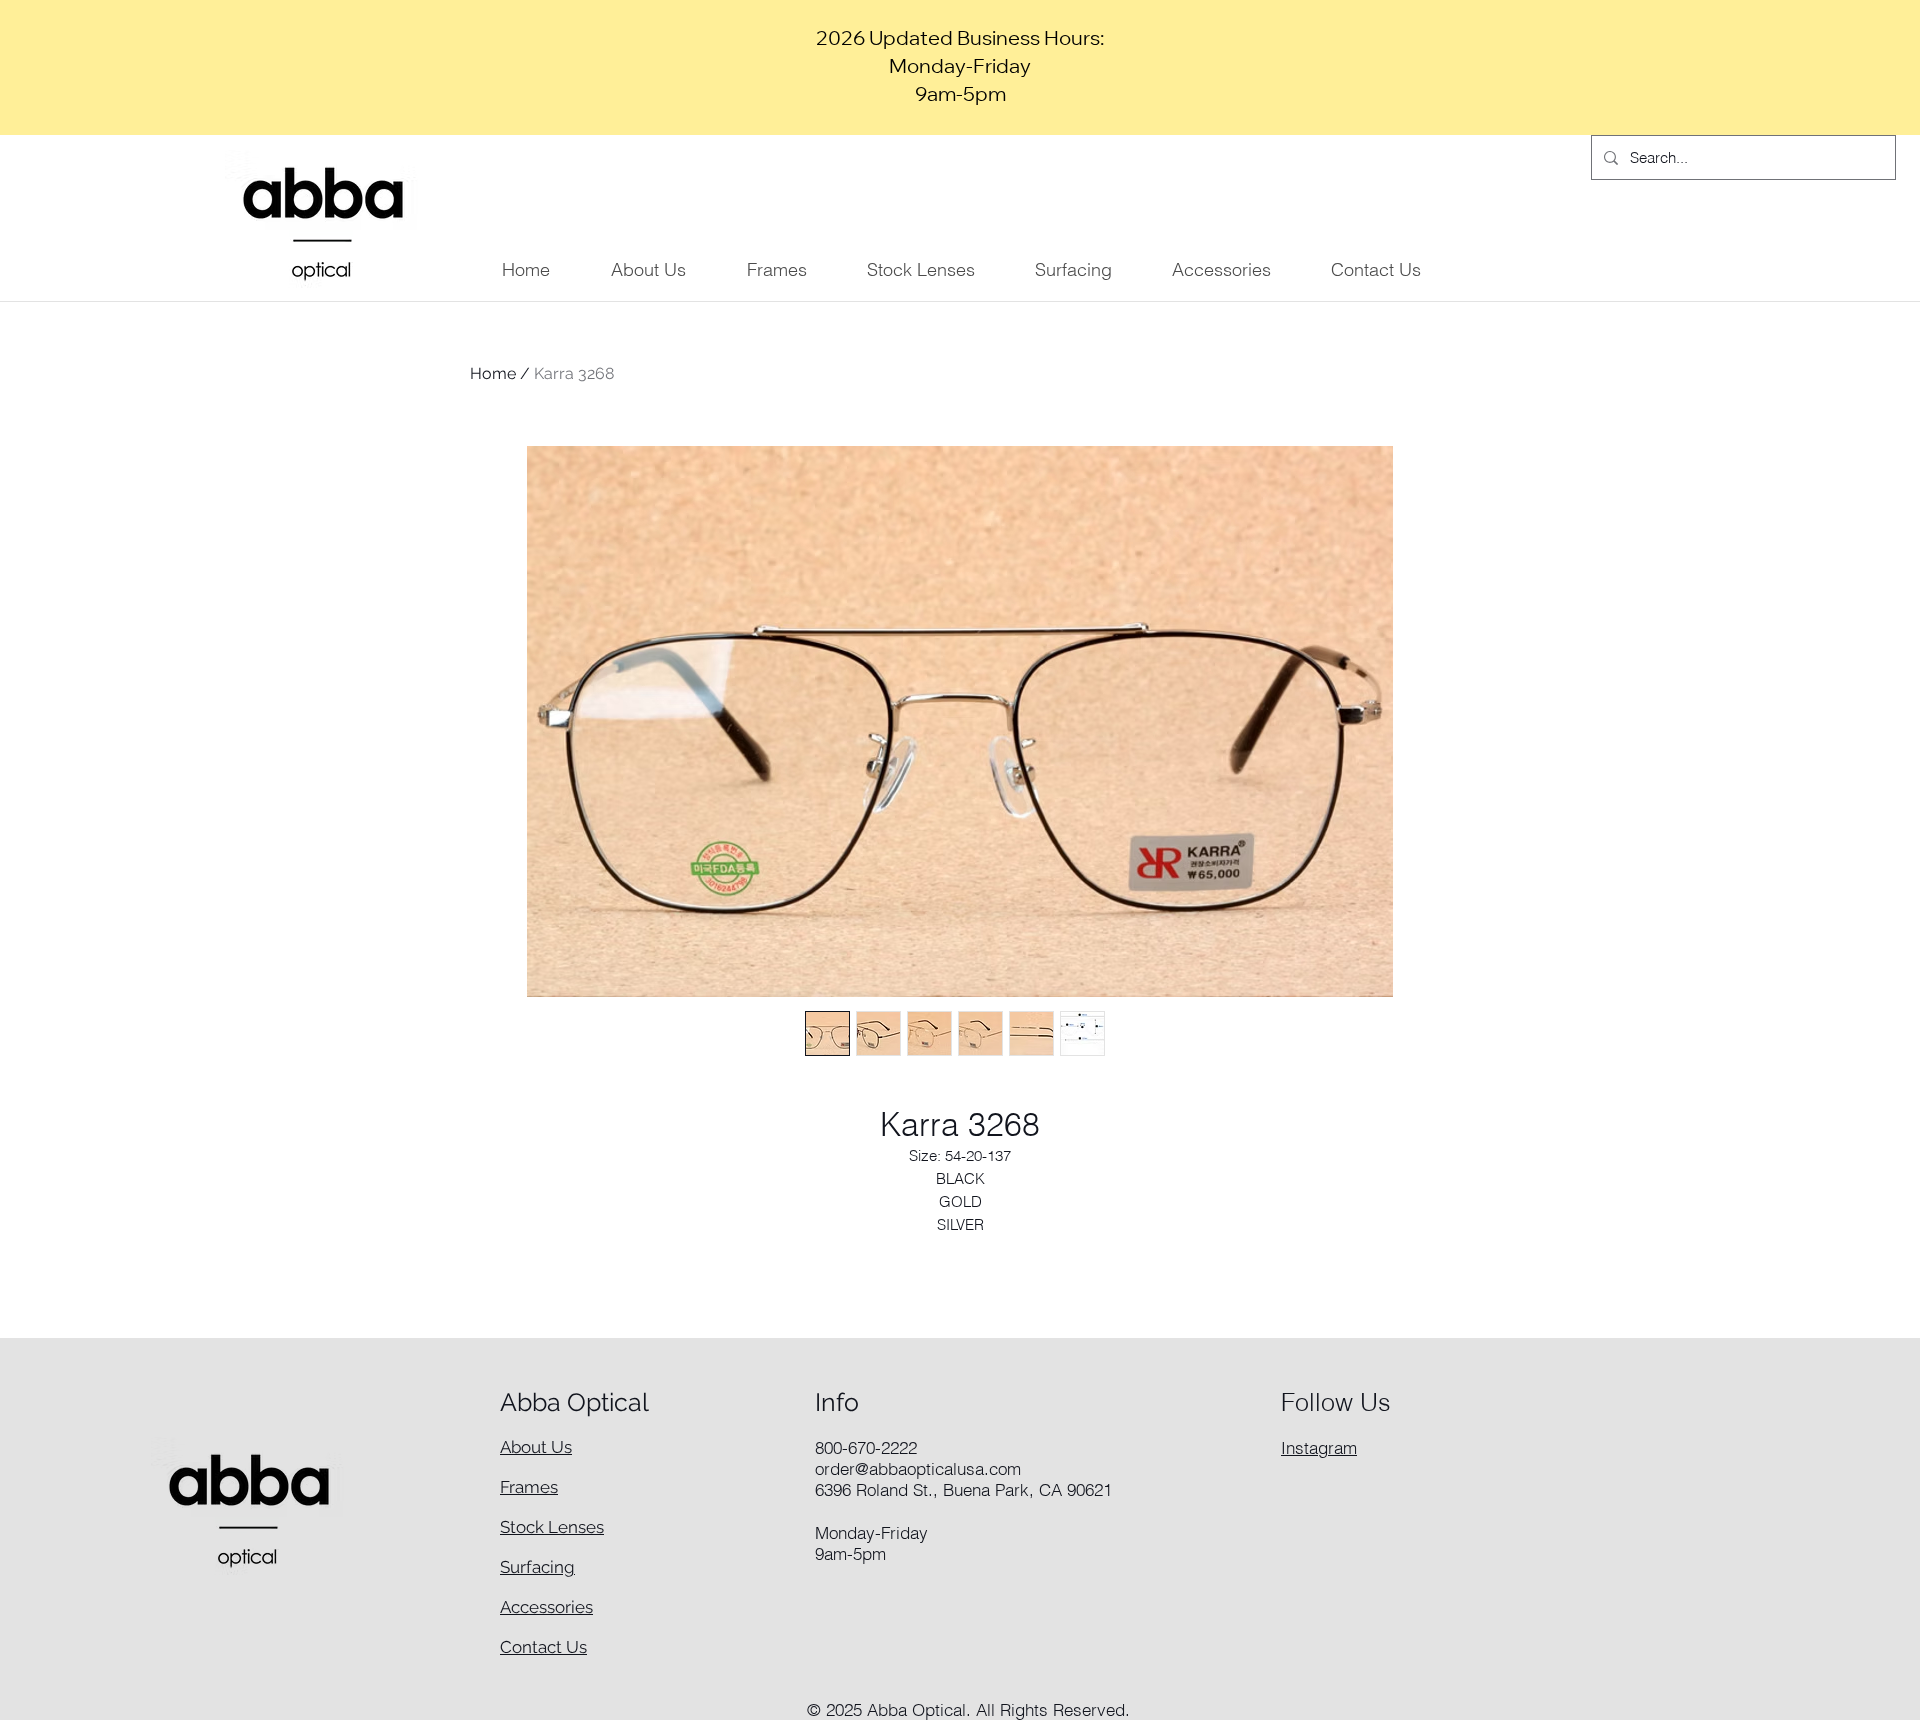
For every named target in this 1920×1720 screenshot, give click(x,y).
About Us (536, 1447)
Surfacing (537, 1567)
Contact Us (543, 1647)
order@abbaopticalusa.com (918, 1468)
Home (493, 373)
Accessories (546, 1607)
